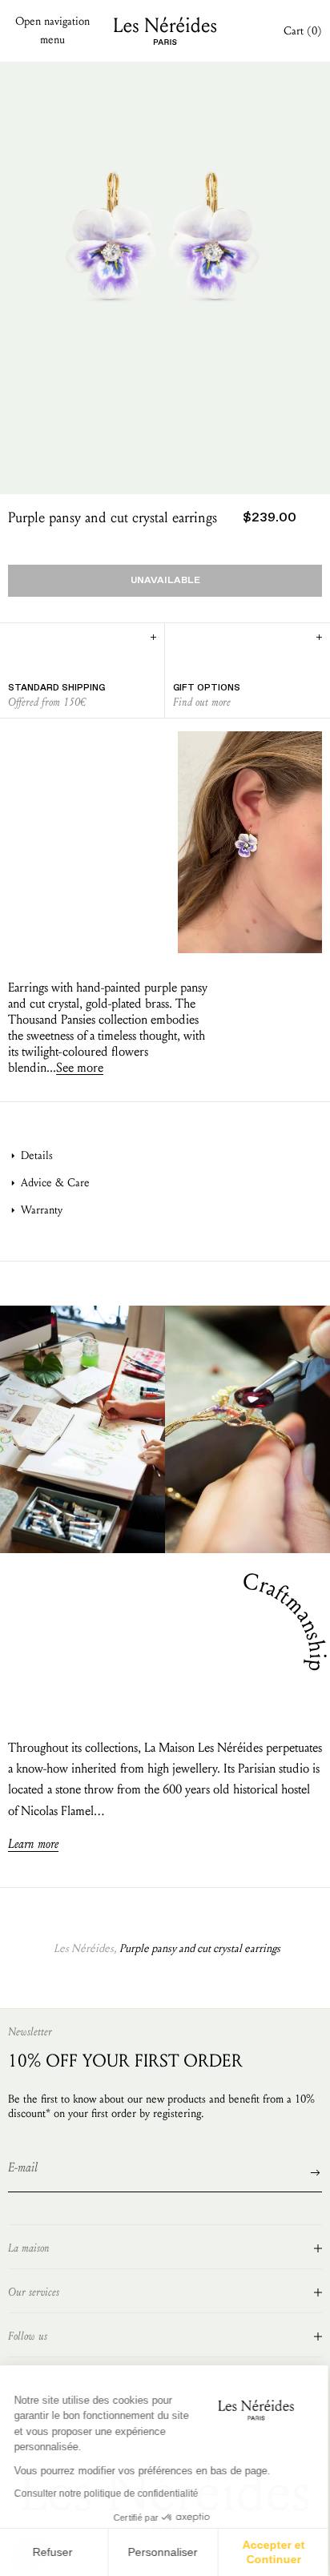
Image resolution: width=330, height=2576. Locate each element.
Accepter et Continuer (276, 2552)
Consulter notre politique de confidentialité (108, 2493)
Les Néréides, (85, 1948)
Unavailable (165, 581)
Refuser (54, 2552)
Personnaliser (165, 2552)
